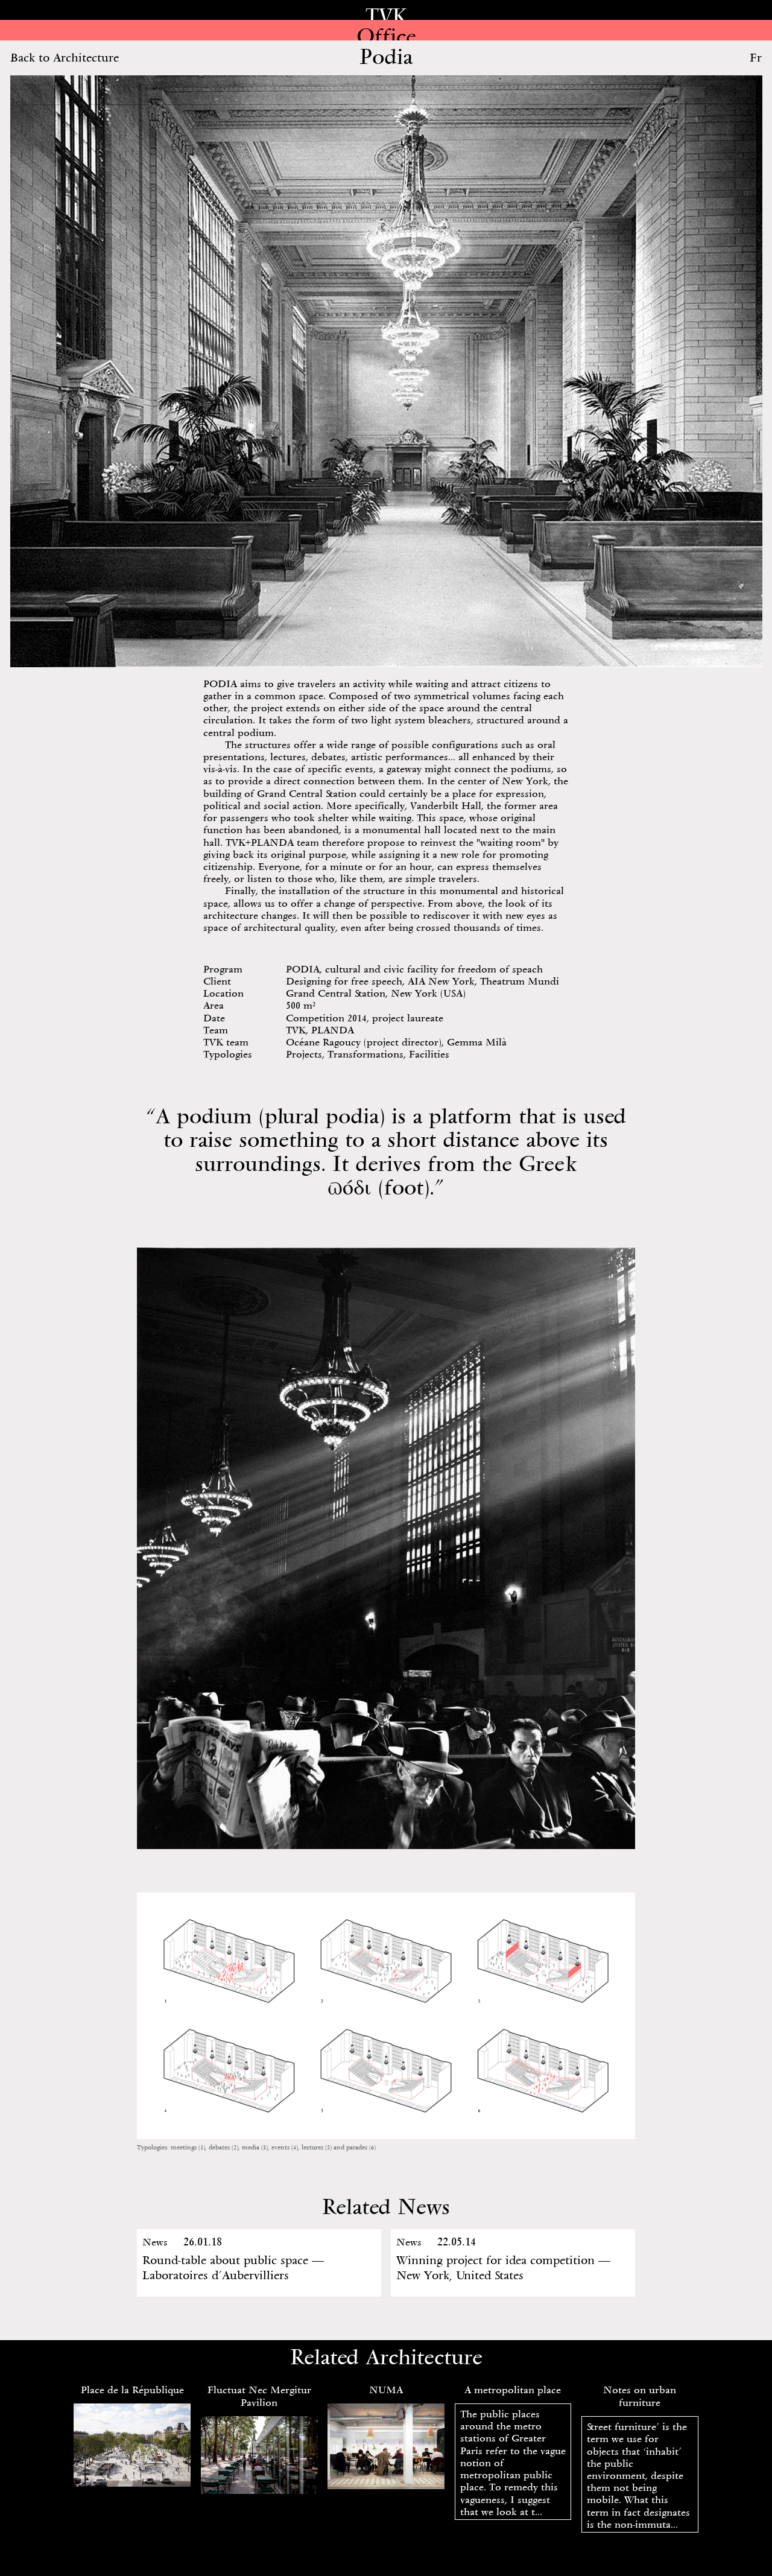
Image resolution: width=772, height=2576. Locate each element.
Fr (756, 57)
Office (386, 36)
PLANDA (333, 1030)
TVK (386, 16)
